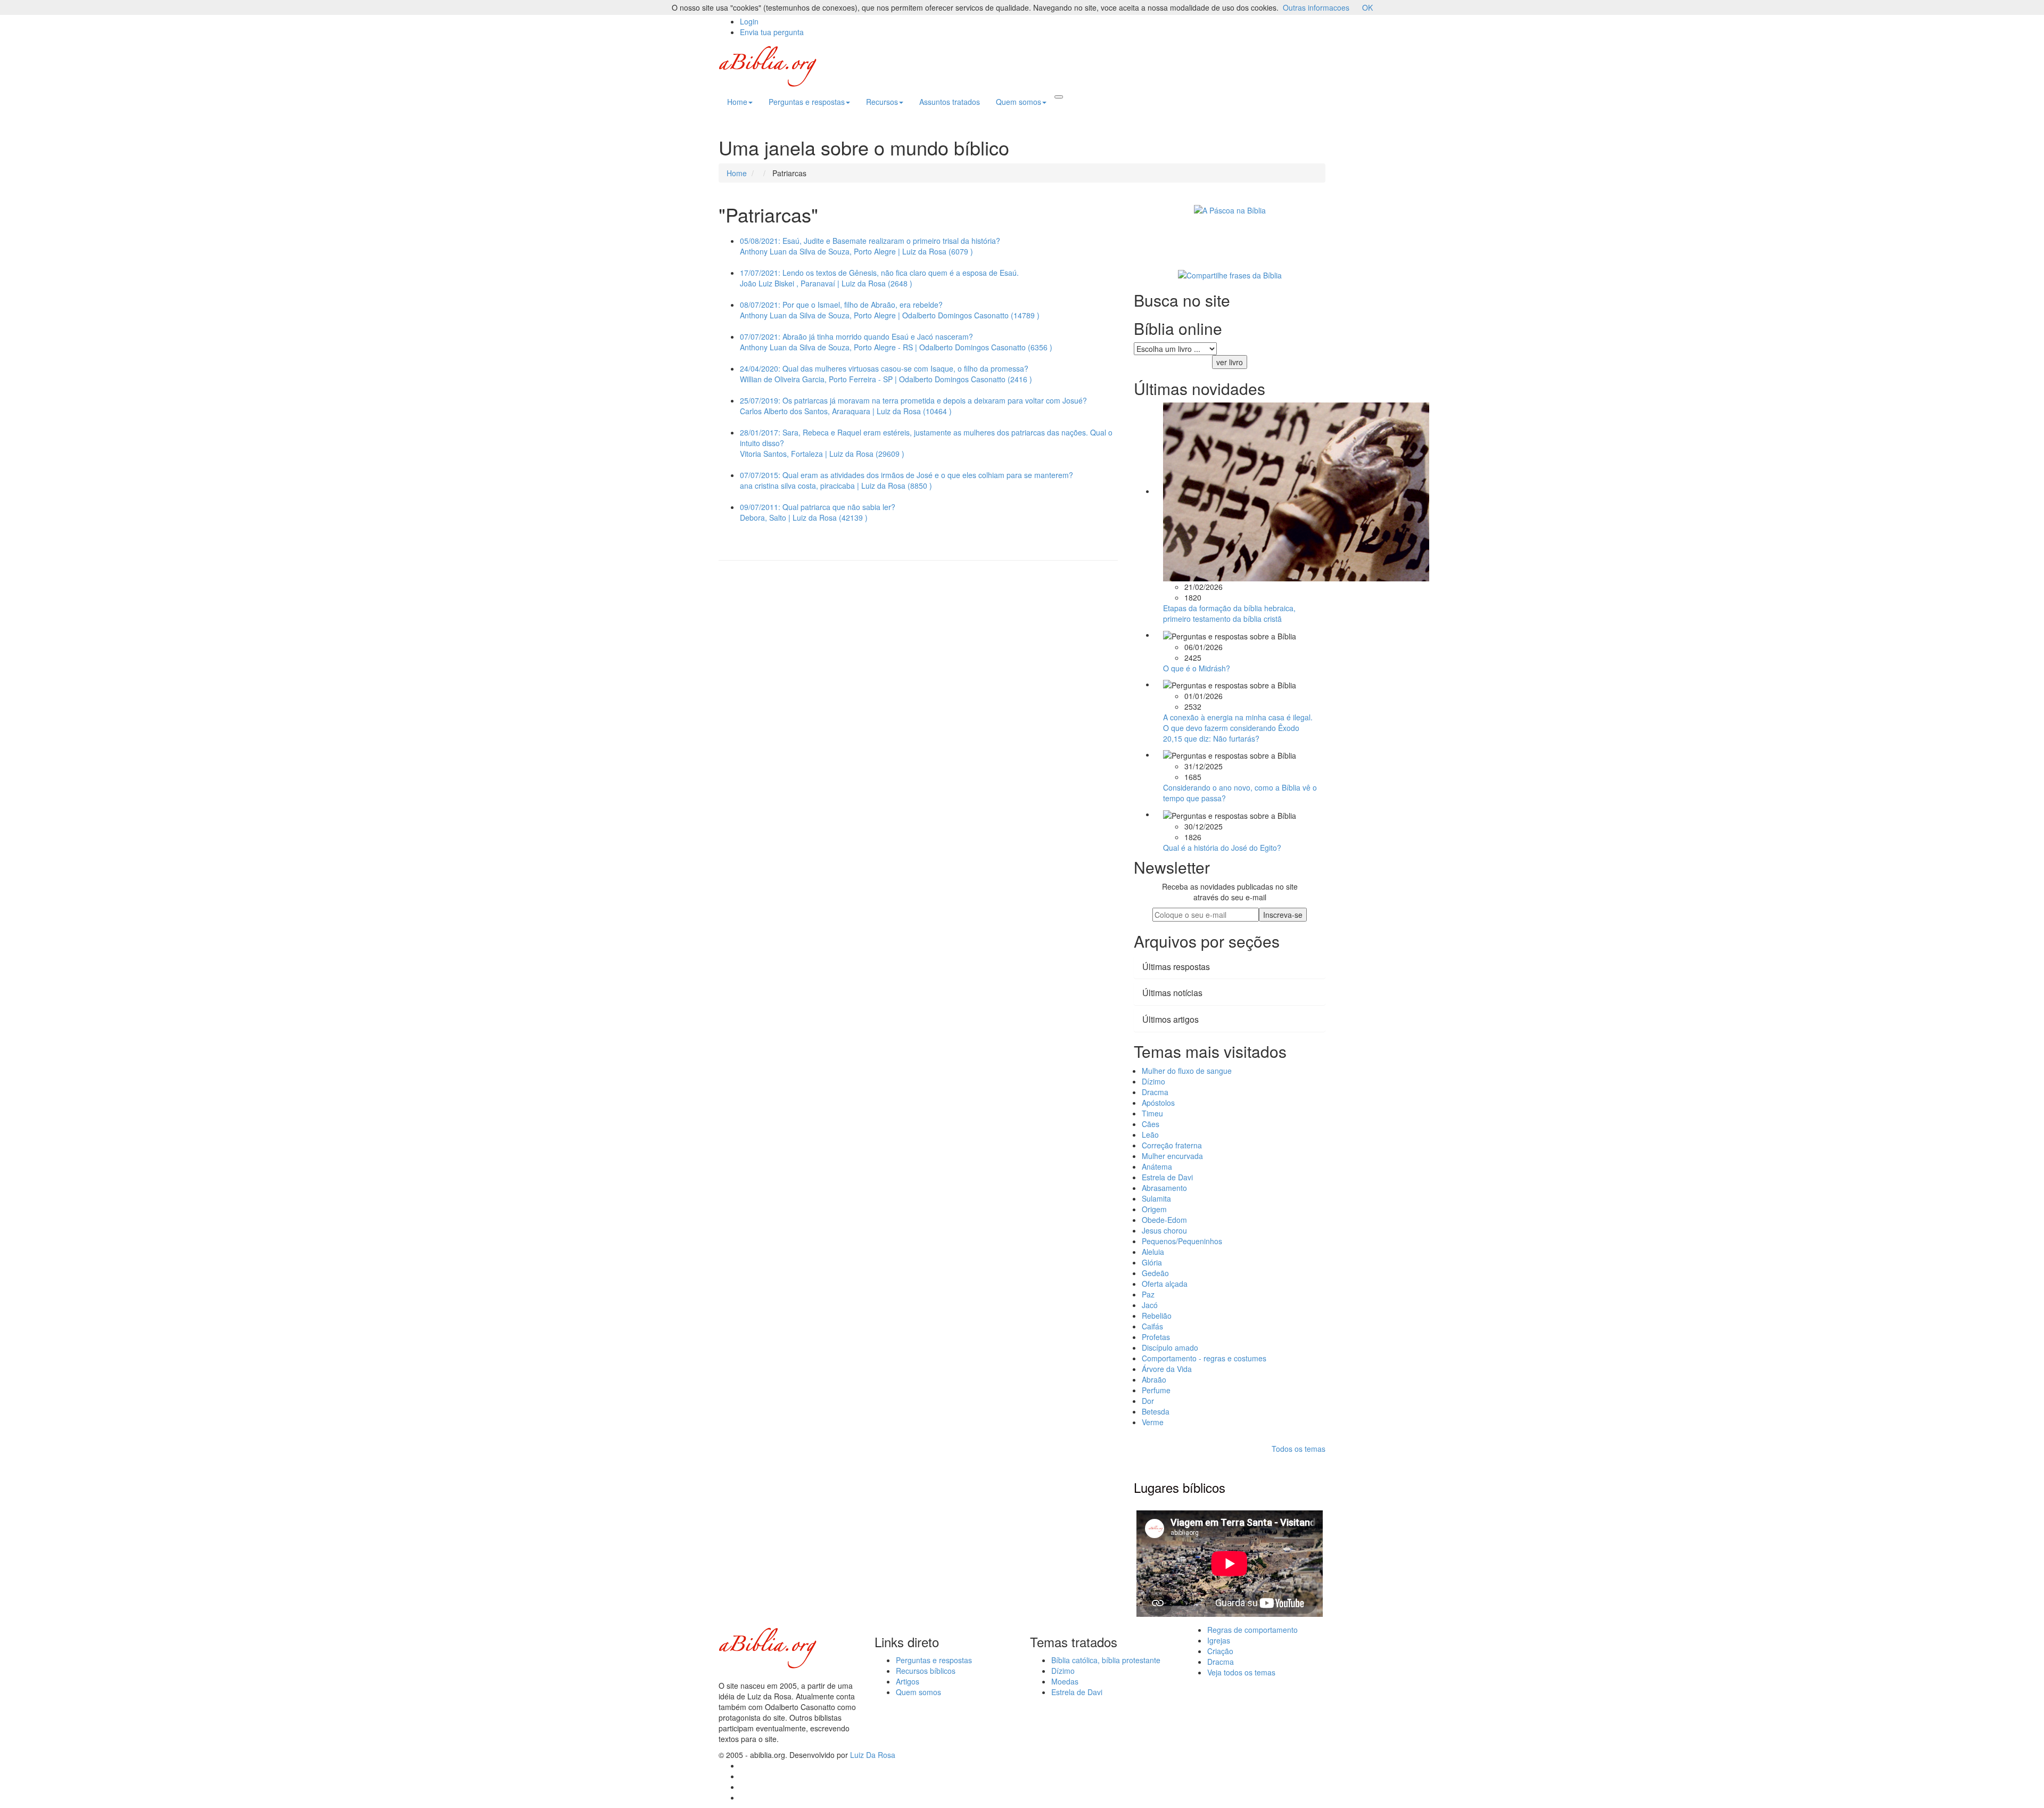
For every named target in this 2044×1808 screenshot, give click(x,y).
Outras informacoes (1316, 7)
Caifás (1152, 1326)
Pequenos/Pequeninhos (1182, 1241)
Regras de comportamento (1252, 1630)
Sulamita (1156, 1198)
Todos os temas (1299, 1449)
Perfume (1156, 1390)
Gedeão (1155, 1273)
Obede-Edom (1164, 1220)
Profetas (1156, 1337)
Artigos (908, 1681)
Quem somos (1019, 102)
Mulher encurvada (1172, 1156)
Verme (1153, 1422)
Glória (1152, 1262)
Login (749, 21)
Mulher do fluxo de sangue (1187, 1071)
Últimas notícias (1172, 993)
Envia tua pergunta (772, 32)
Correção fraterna (1172, 1145)
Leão (1150, 1135)
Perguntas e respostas (807, 102)
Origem (1154, 1209)
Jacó (1150, 1305)
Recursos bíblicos (926, 1671)
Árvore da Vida (1167, 1369)
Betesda (1156, 1411)
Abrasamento (1164, 1188)
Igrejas (1219, 1640)
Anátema (1157, 1166)
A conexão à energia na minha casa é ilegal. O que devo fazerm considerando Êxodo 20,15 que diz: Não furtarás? (1238, 728)
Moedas (1065, 1681)
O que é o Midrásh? (1197, 668)
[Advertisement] (918, 662)
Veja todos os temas (1241, 1672)
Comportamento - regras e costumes (1204, 1358)
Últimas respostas (1176, 967)
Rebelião (1157, 1316)
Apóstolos (1158, 1103)
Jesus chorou (1164, 1230)
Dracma (1155, 1092)
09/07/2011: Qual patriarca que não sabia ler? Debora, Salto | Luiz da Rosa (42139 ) (818, 512)
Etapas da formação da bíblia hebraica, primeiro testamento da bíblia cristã (1229, 613)
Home (737, 102)
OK (1367, 7)
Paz (1148, 1294)
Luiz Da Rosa (873, 1755)
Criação (1220, 1651)
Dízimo (1153, 1081)
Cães (1151, 1124)
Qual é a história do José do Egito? (1222, 848)
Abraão (1154, 1379)
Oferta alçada (1165, 1284)
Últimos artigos (1171, 1019)
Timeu (1152, 1113)
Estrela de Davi (1167, 1177)
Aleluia (1153, 1252)
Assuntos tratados (950, 102)
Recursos (882, 102)
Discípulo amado (1170, 1347)
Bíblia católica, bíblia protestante (1106, 1660)
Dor (1148, 1401)
